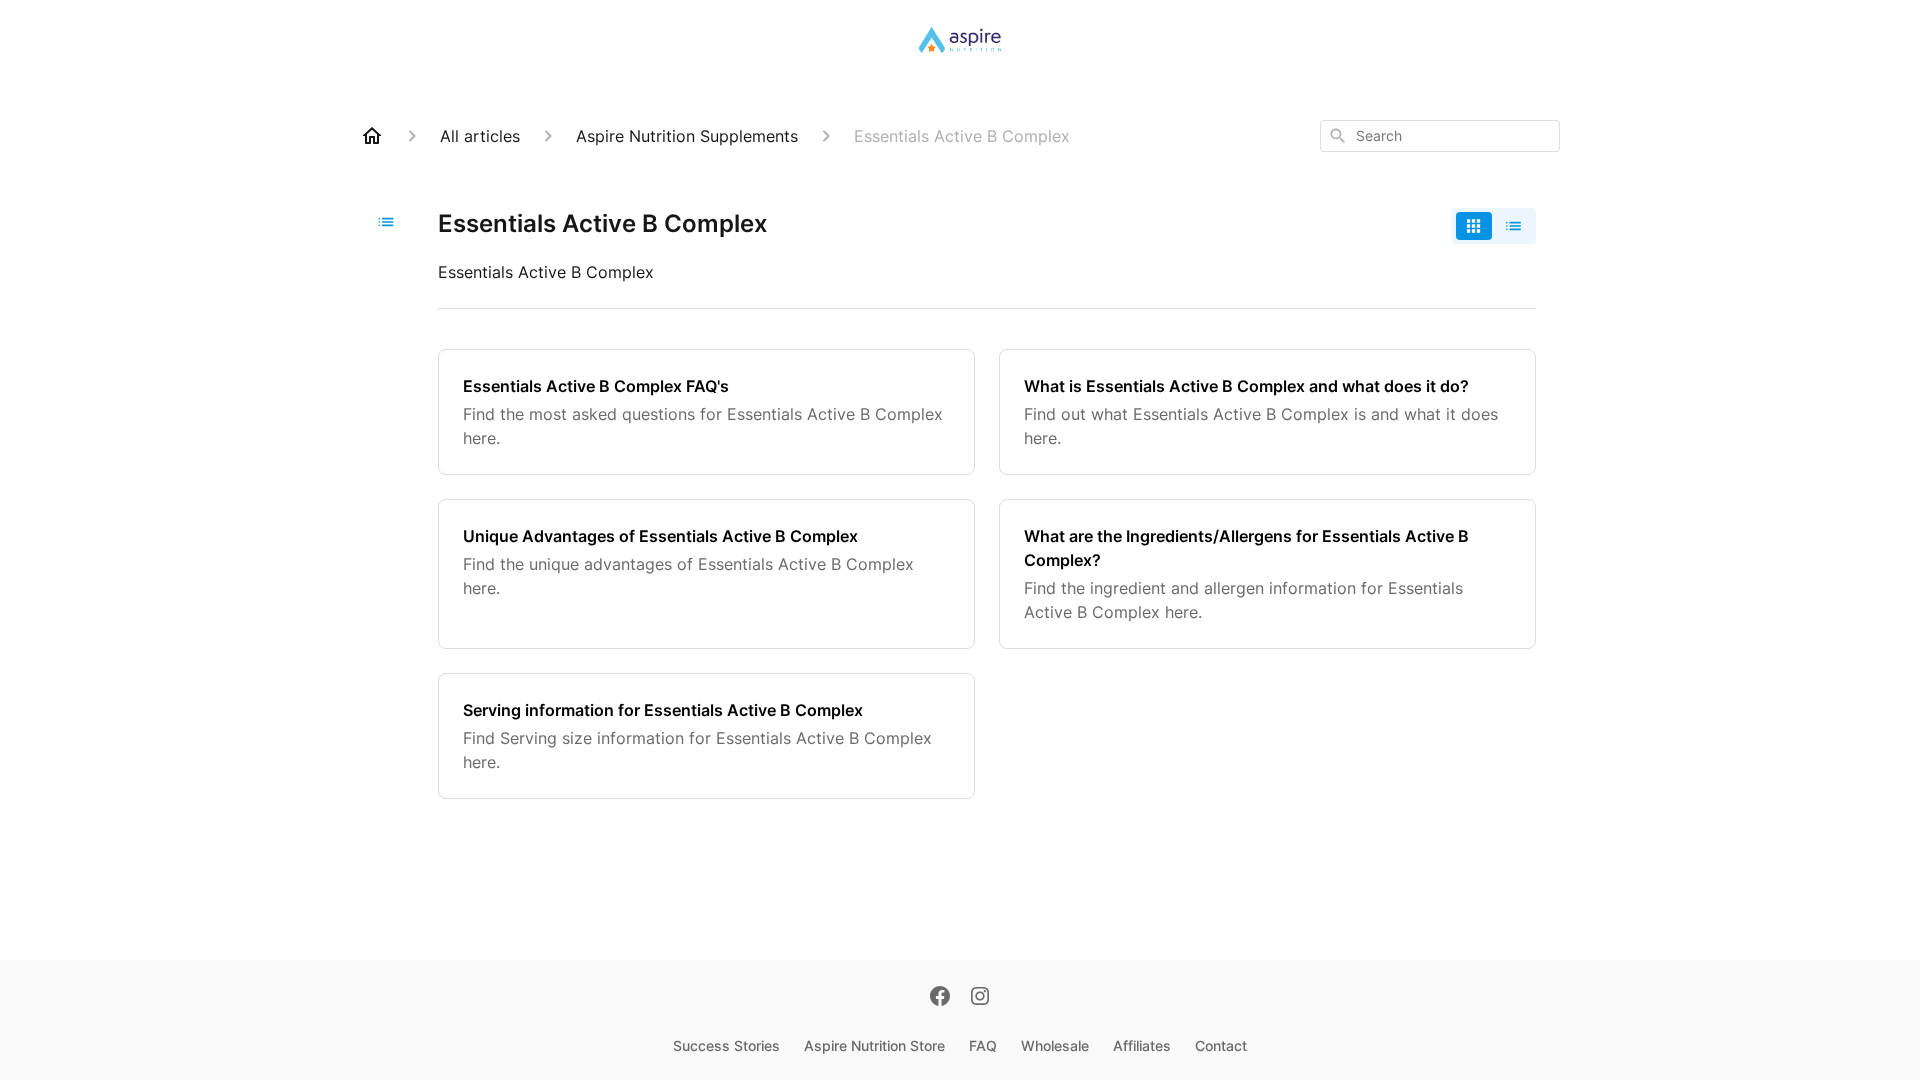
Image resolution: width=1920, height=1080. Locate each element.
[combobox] (1440, 136)
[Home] (372, 136)
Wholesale (1055, 1045)
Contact (1221, 1045)
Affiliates (1142, 1045)
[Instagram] (980, 998)
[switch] (1494, 226)
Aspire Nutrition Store (874, 1045)
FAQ (983, 1045)
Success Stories (726, 1045)
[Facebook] (940, 998)
